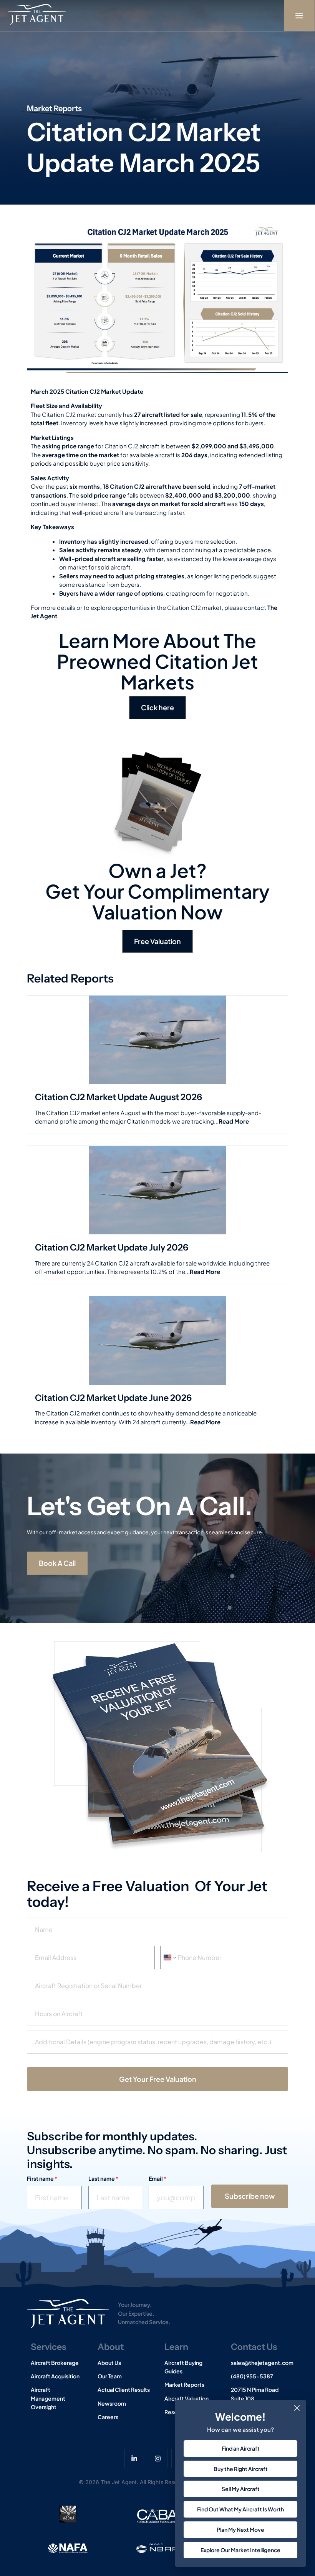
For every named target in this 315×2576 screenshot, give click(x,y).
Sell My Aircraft (241, 2489)
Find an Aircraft (241, 2448)
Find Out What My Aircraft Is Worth (240, 2509)
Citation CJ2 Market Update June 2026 (113, 1398)
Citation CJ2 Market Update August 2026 (119, 1097)
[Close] (297, 2408)
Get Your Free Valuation (158, 2079)
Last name (103, 2179)
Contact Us (254, 2347)
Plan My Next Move (240, 2529)
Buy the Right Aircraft (241, 2469)
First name (42, 2179)
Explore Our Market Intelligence (240, 2550)
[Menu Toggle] (299, 16)
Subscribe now (250, 2196)
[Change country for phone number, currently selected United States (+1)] (169, 1957)
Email (157, 2179)
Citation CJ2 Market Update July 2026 (112, 1247)
